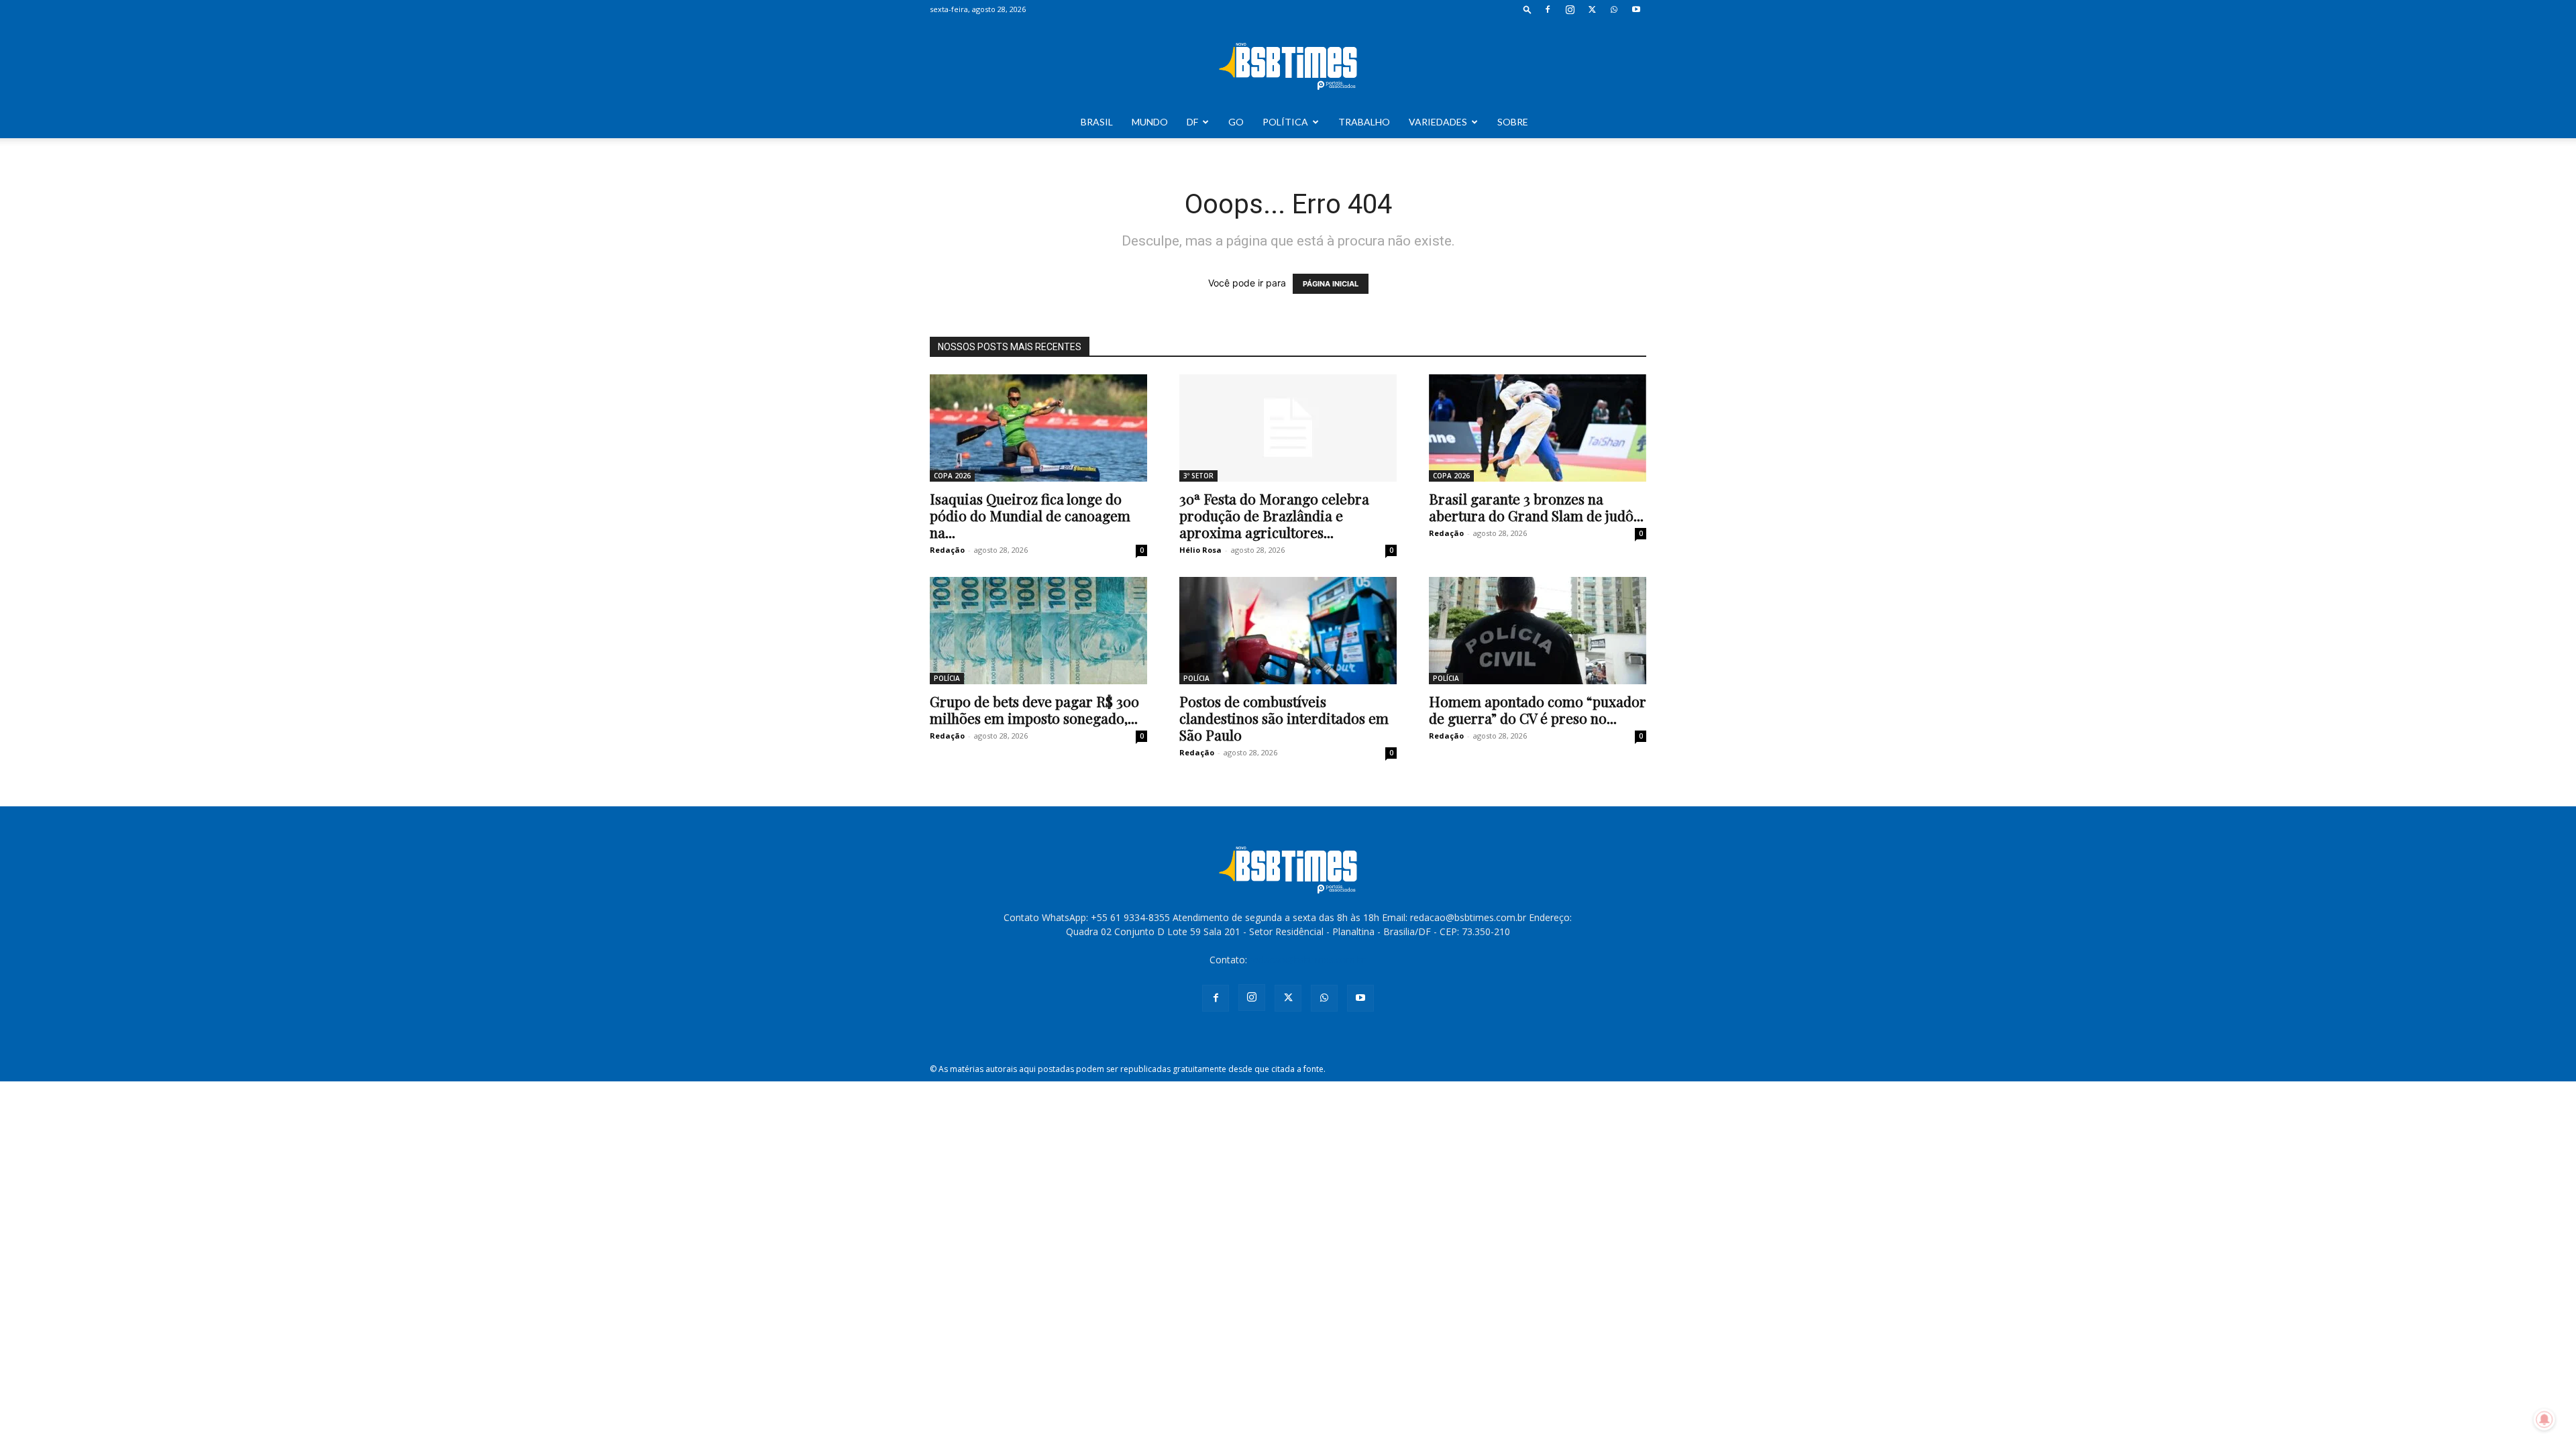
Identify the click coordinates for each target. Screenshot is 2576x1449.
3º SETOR (1198, 476)
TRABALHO (1364, 122)
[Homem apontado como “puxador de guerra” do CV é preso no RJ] (1538, 631)
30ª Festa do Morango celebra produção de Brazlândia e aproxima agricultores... (1274, 515)
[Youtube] (1636, 9)
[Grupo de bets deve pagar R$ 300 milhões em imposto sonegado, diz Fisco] (1038, 631)
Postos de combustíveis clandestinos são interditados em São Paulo (1284, 718)
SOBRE (1513, 122)
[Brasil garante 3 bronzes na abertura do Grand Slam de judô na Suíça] (1538, 428)
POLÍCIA (947, 678)
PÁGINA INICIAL (1331, 284)
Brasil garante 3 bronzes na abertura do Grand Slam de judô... (1536, 507)
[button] (1527, 9)
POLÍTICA (1285, 122)
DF (1192, 122)
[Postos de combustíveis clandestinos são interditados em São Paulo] (1288, 631)
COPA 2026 (952, 476)
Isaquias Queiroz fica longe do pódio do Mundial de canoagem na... (1030, 515)
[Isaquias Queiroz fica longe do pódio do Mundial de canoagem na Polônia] (1038, 428)
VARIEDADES (1438, 122)
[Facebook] (1548, 9)
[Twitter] (1592, 9)
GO (1236, 122)
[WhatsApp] (1614, 9)
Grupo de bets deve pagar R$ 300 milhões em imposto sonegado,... (1034, 709)
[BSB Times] (1288, 63)
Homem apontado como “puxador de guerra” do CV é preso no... (1538, 709)
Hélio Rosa (1200, 550)
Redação (947, 550)
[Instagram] (1570, 9)
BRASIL (1097, 122)
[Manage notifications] (2544, 1419)
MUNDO (1150, 122)
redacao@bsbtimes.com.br (1308, 960)
